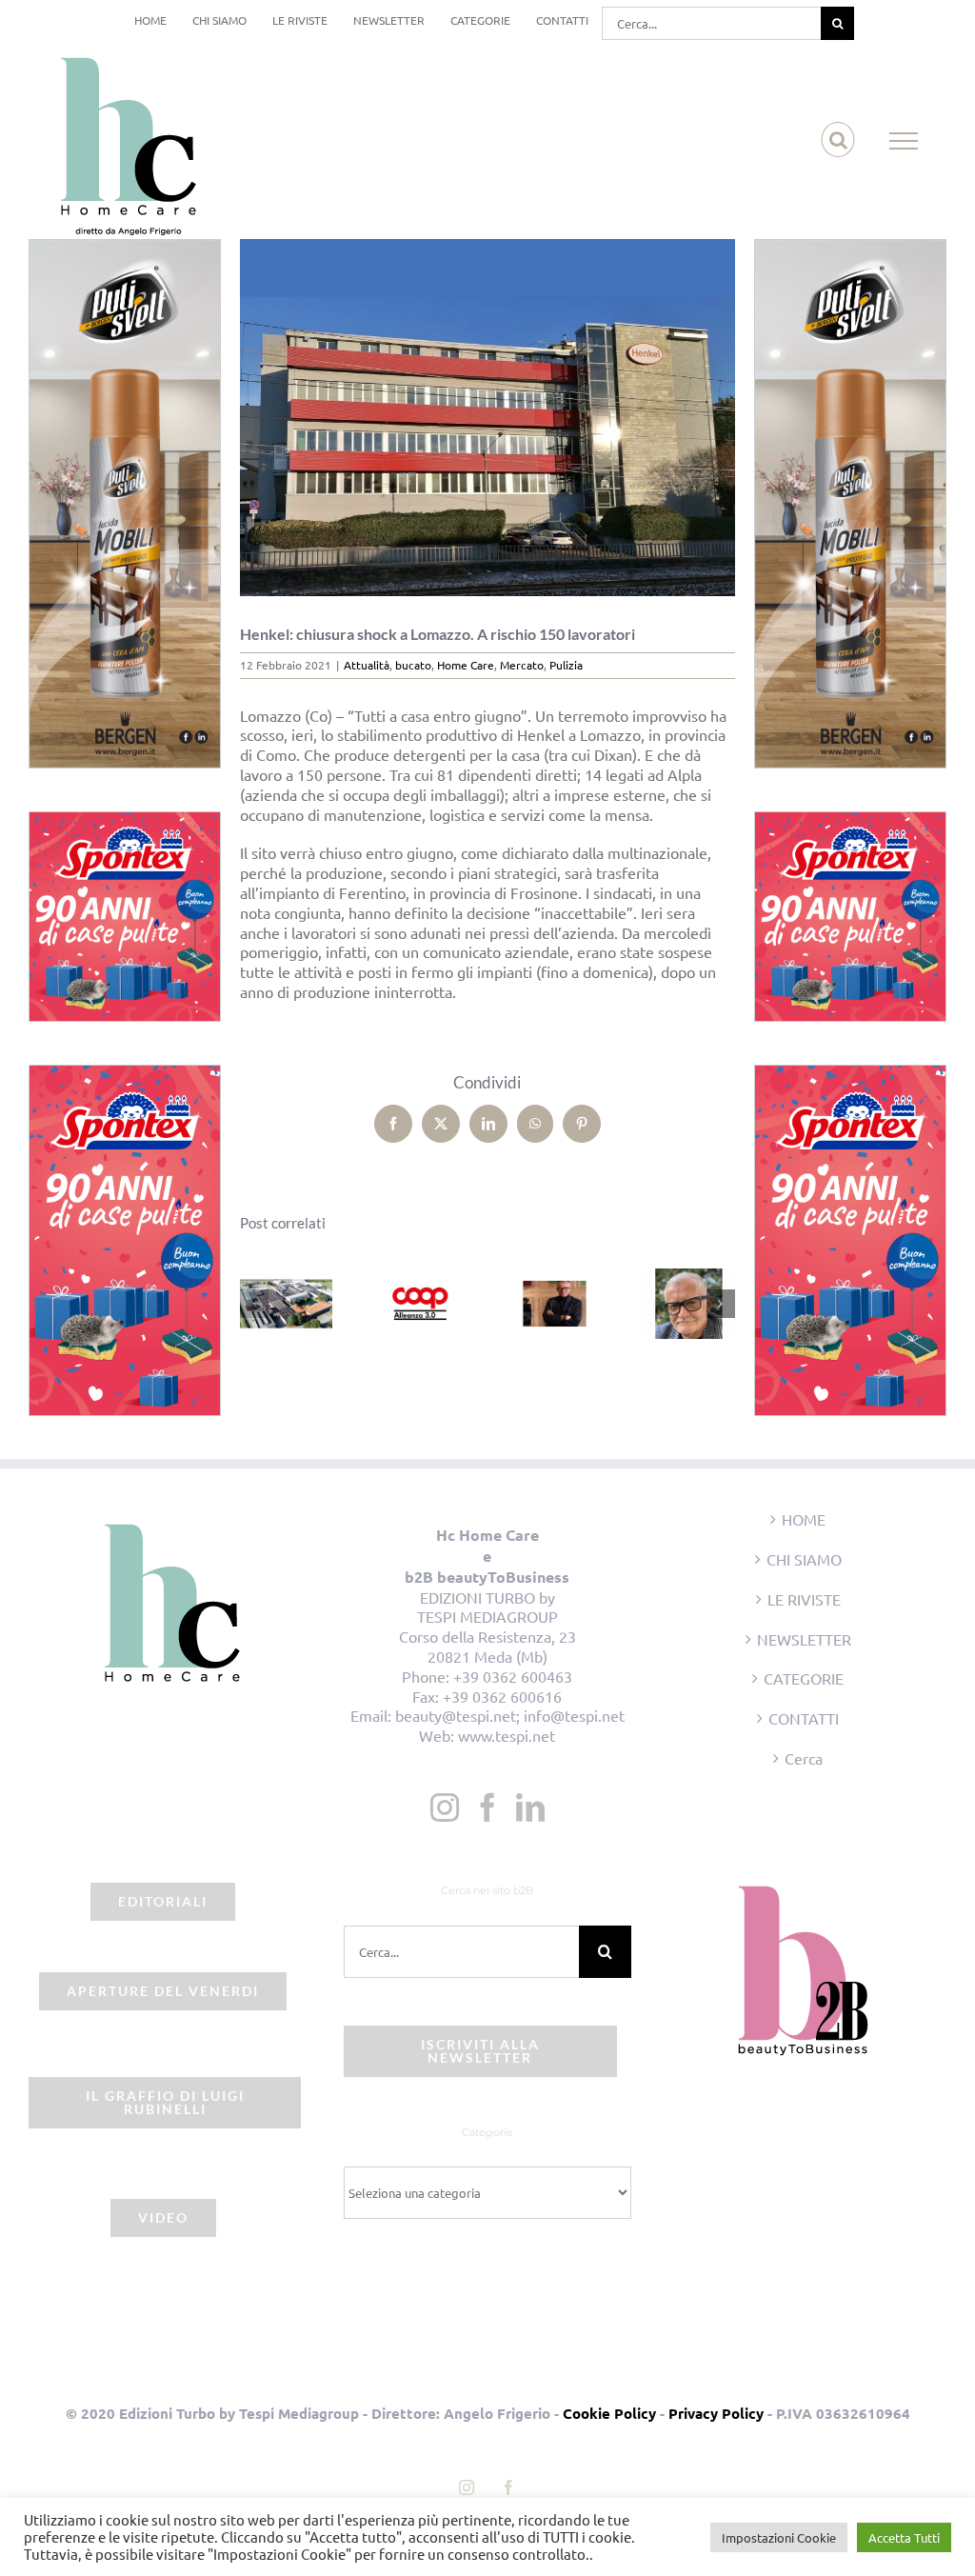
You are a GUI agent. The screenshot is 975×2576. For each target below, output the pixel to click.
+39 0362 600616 (502, 1696)
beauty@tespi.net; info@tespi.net (510, 1715)
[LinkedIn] (530, 1807)
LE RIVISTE (804, 1599)
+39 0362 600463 (513, 1676)
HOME (804, 1519)
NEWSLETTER (804, 1639)
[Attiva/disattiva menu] (904, 141)
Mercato (522, 665)
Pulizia (566, 665)
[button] (254, 1304)
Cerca (804, 1758)
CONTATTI (804, 1718)
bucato (413, 665)
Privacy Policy (716, 2413)
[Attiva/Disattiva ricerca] (838, 140)
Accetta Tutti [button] (904, 2537)
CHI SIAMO (804, 1559)
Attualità (367, 665)
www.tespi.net (507, 1735)
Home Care (466, 665)
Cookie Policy (609, 2413)
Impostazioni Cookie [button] (779, 2537)
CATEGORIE (804, 1678)
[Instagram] (445, 1807)
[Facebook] (487, 1807)
